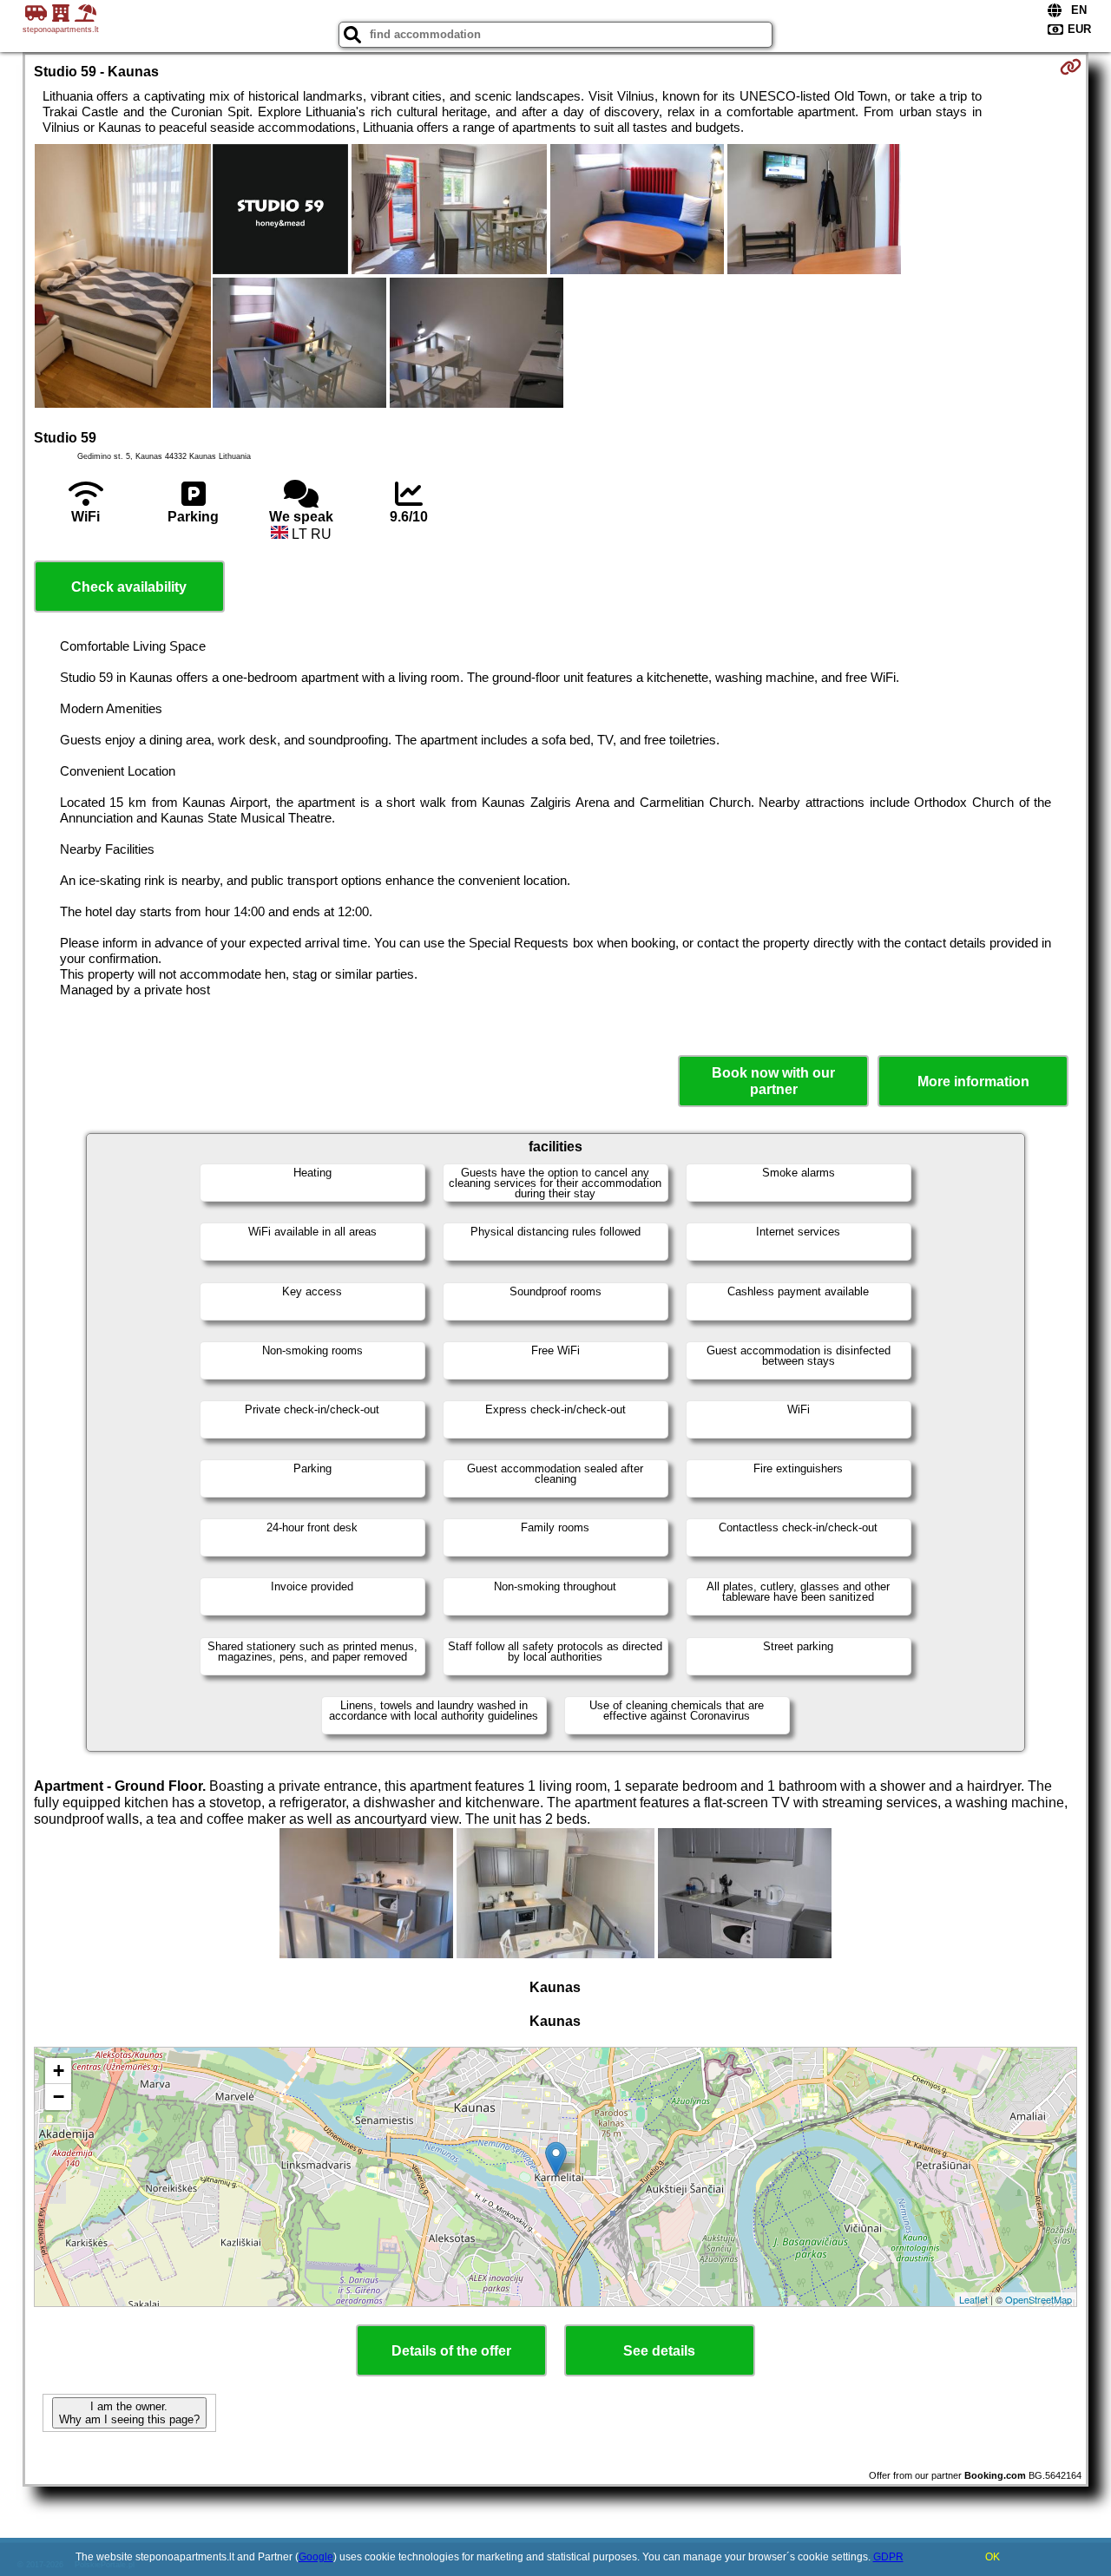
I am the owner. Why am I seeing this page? (129, 2413)
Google (316, 2557)
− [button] (59, 2097)
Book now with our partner (773, 1081)
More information (973, 1082)
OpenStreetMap (1039, 2299)
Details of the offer (451, 2351)
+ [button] (59, 2071)
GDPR (888, 2557)
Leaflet (973, 2299)
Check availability (129, 587)
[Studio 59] (123, 278)
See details (659, 2351)
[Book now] (1071, 67)
